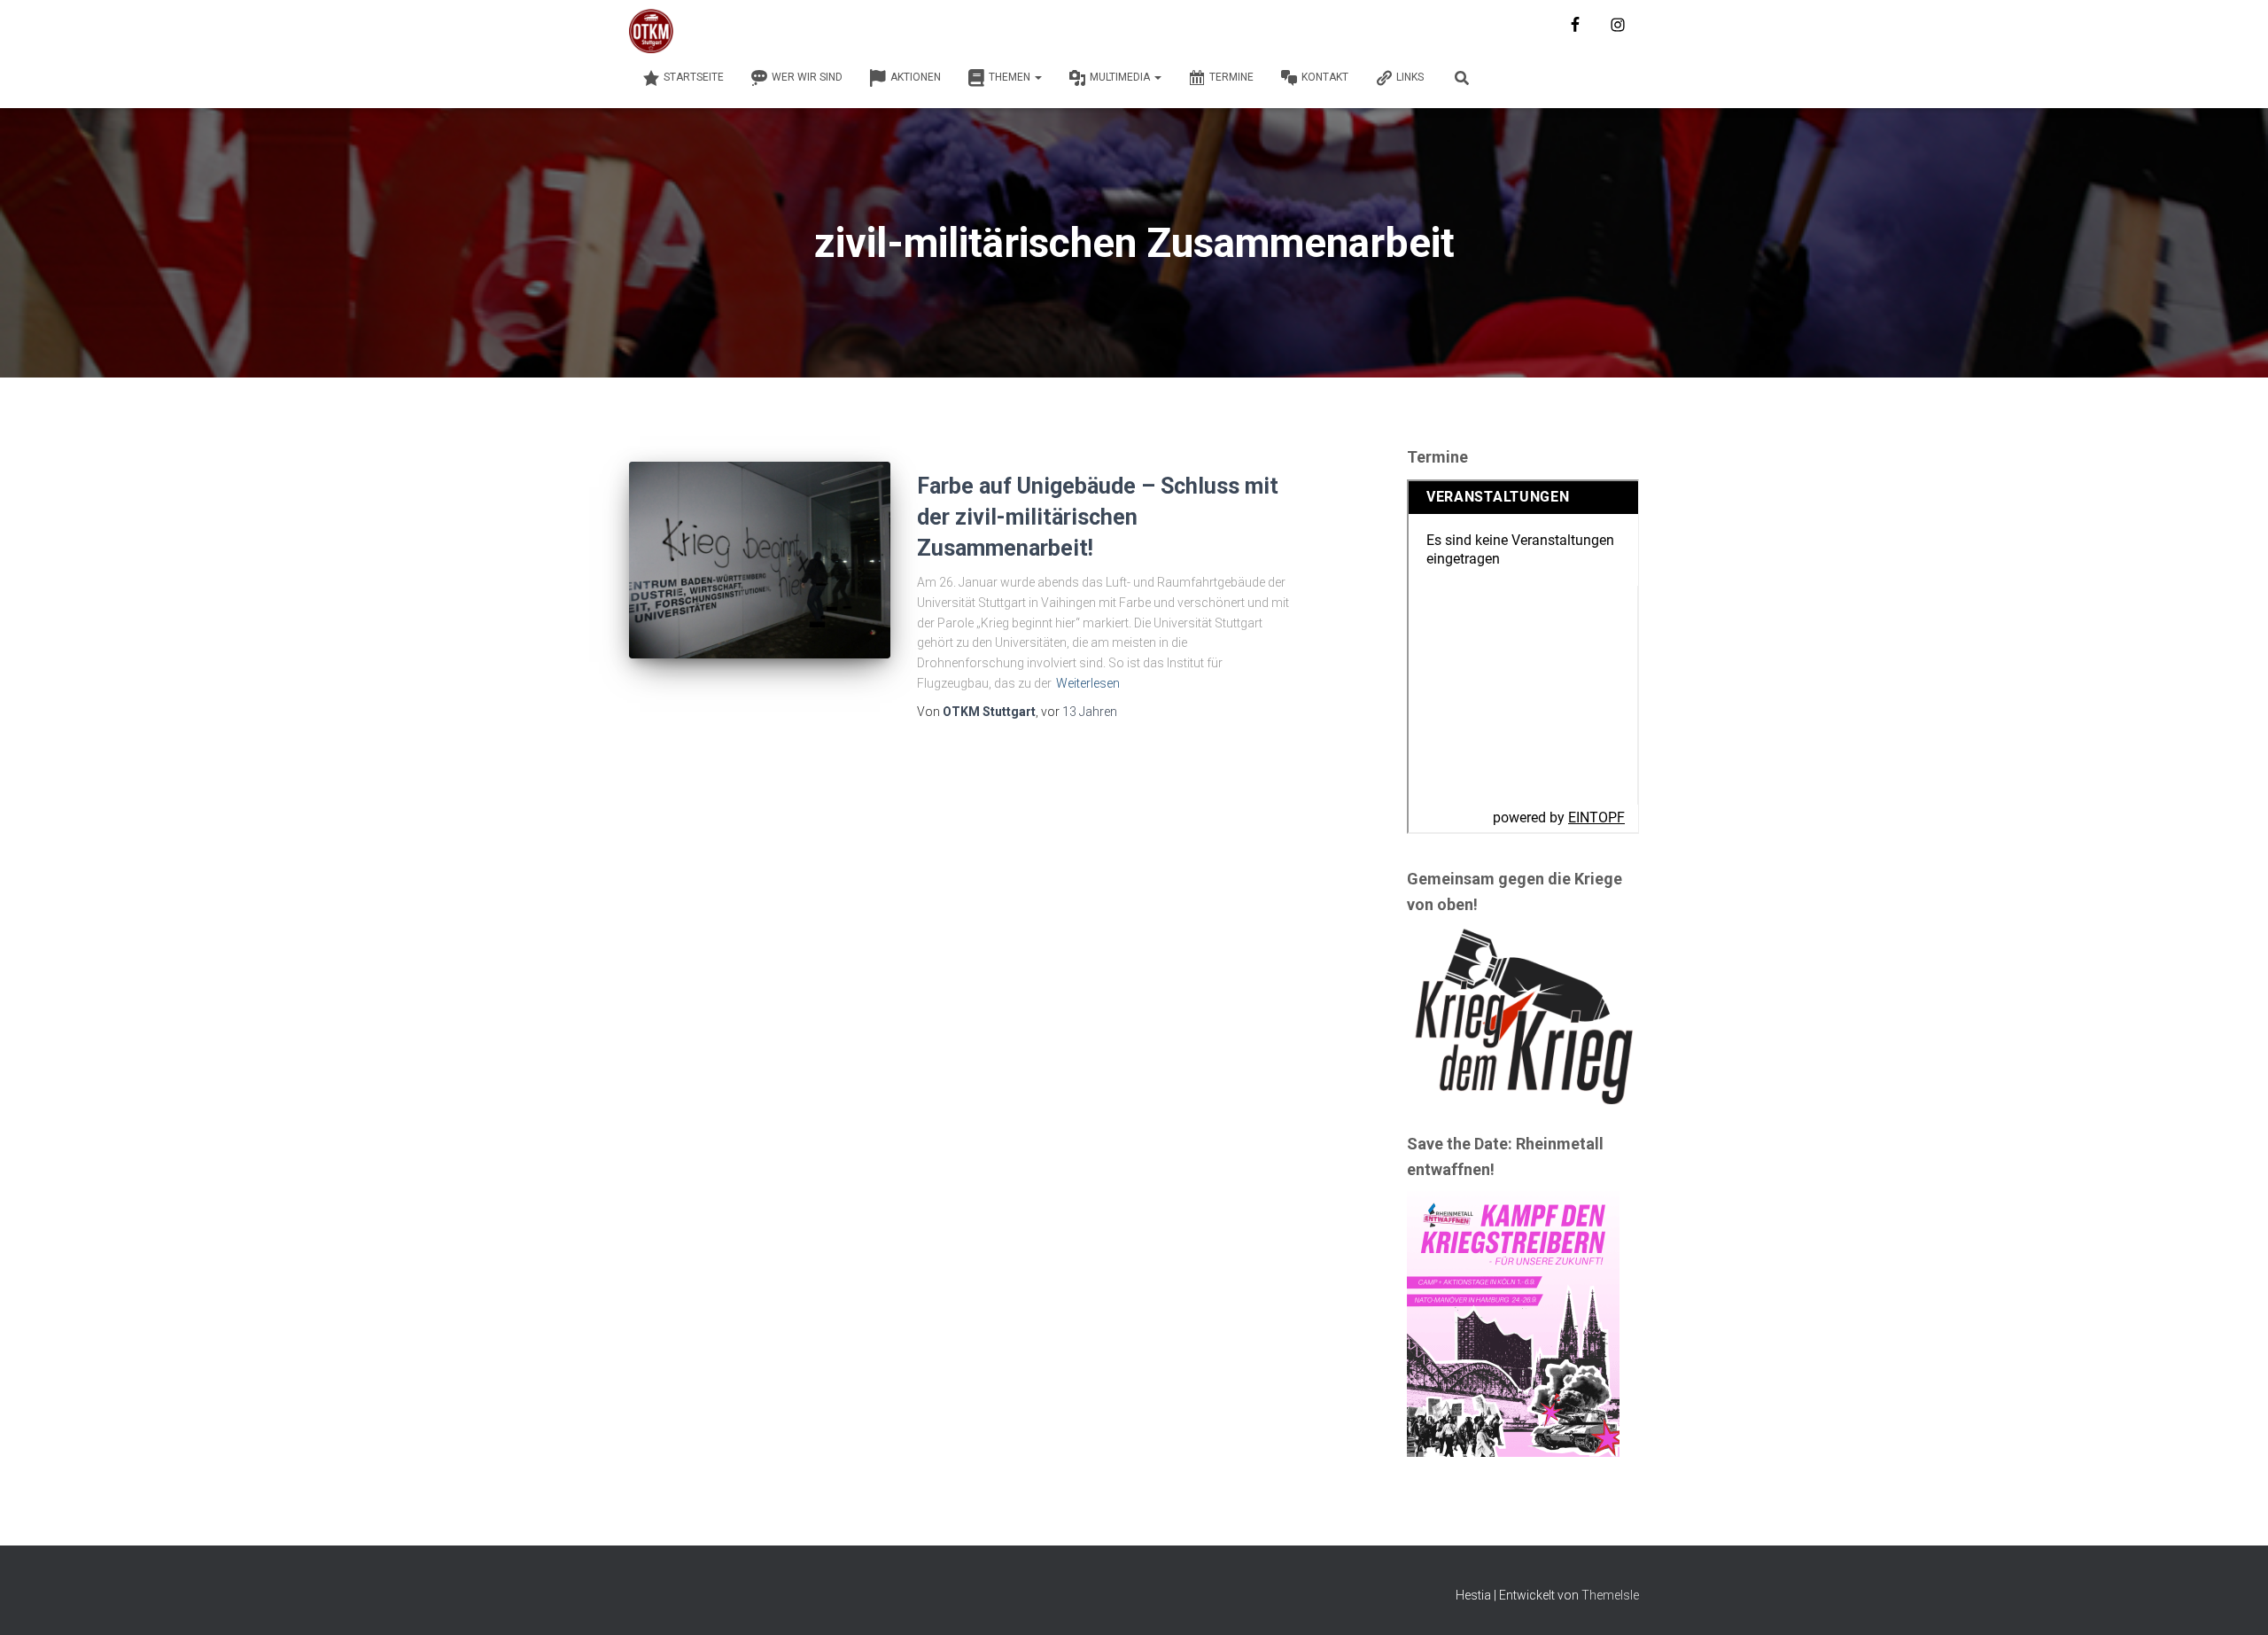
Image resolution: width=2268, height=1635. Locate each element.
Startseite (694, 77)
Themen (1011, 77)
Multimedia (1121, 77)
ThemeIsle (1610, 1595)
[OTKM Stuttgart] (651, 31)
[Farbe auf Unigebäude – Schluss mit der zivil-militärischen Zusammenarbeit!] (760, 560)
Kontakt (1325, 77)
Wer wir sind (807, 77)
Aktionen (916, 77)
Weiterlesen (1088, 683)
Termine (1231, 77)
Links (1410, 77)
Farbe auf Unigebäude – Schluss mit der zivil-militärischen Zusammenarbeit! (1098, 517)
